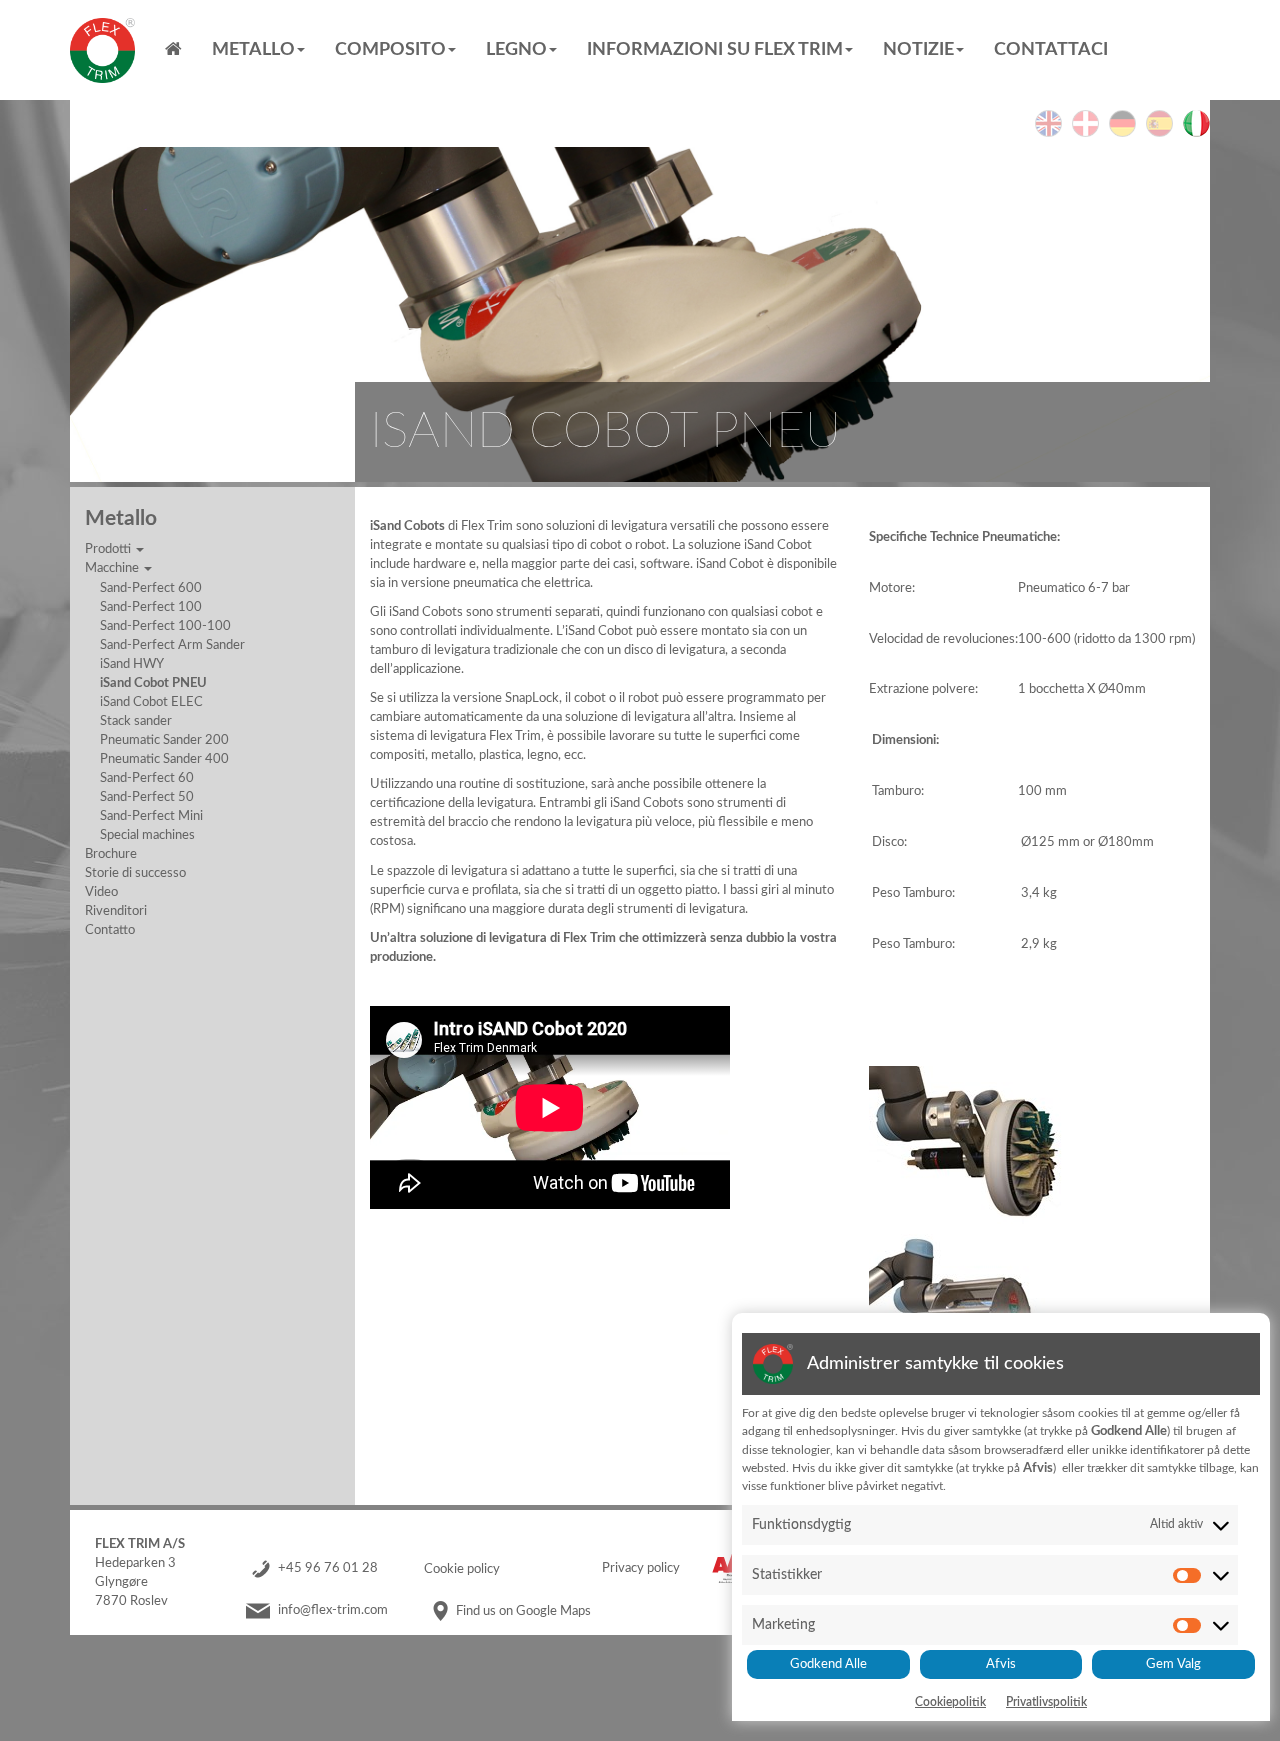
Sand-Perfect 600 (151, 588)
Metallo (253, 50)
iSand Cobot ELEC (151, 702)
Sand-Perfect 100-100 (165, 626)
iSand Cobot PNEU (153, 683)
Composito (390, 50)
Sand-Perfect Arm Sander (172, 645)
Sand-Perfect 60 (147, 778)
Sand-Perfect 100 (151, 607)
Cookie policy (462, 1569)
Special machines (147, 835)
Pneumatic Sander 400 (164, 759)
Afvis (1001, 1664)
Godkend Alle (828, 1664)
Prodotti (109, 549)
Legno (516, 50)
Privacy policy (641, 1569)
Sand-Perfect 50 (147, 797)
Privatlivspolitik (1046, 1702)
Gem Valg (1173, 1664)
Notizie (918, 50)
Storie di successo (135, 873)
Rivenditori (116, 911)
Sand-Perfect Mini (151, 816)
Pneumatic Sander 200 (164, 740)
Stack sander (136, 721)
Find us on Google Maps (523, 1611)
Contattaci (1051, 50)
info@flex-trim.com (333, 1611)
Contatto (110, 930)
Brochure (111, 854)
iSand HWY (132, 664)
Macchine (113, 568)
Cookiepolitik (950, 1702)
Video (101, 892)
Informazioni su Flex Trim (715, 50)
